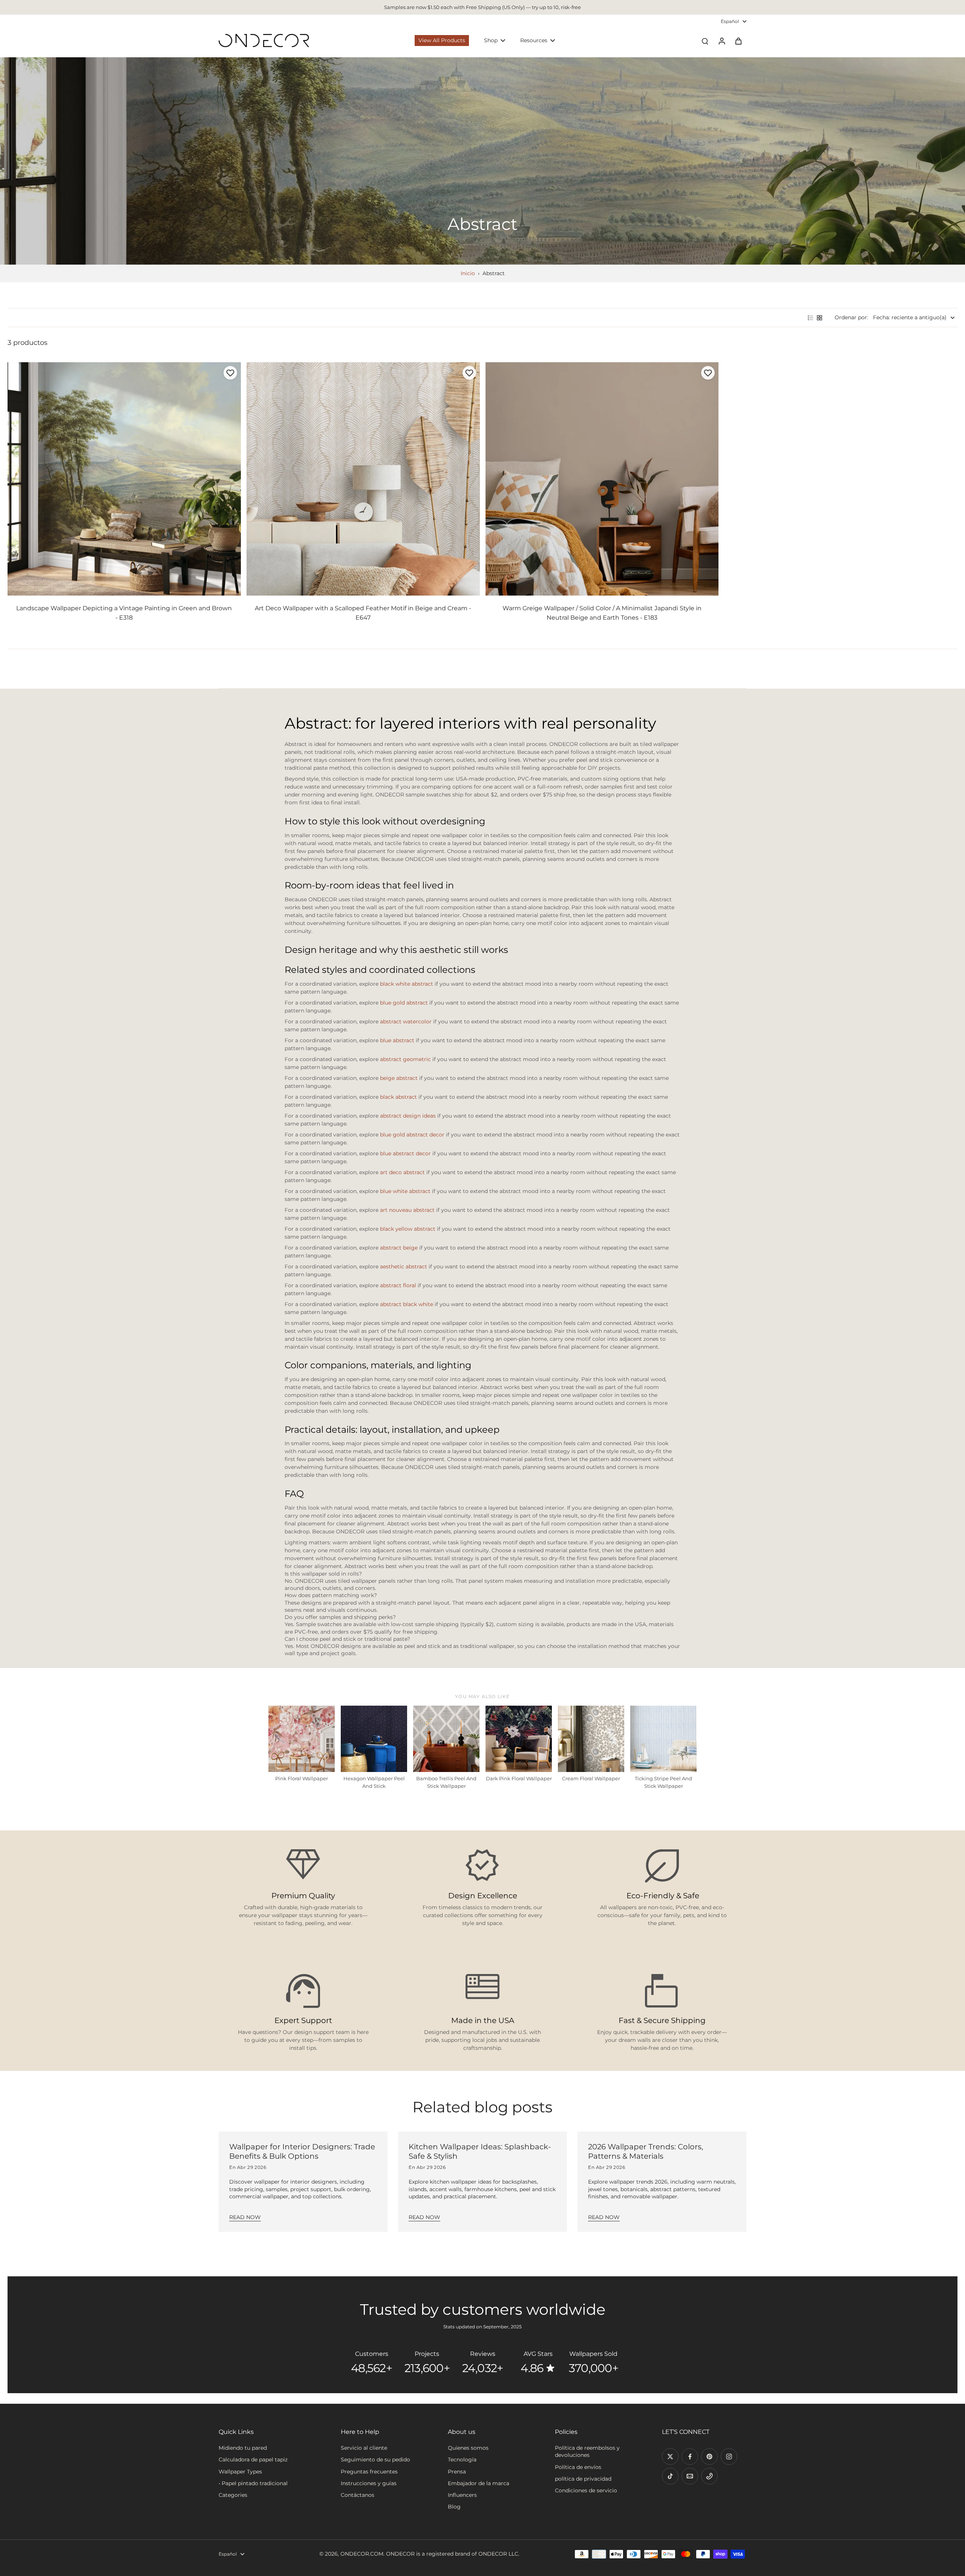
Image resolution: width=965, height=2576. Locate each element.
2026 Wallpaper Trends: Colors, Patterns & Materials (646, 2151)
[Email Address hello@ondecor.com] (690, 2476)
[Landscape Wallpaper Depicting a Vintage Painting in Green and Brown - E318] (124, 479)
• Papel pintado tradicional (253, 2483)
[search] (705, 41)
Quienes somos (468, 2448)
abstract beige (399, 1248)
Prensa (457, 2472)
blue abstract (397, 1040)
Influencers (462, 2495)
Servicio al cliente (364, 2448)
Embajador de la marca (479, 2483)
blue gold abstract (404, 1003)
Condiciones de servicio (586, 2490)
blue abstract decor (405, 1153)
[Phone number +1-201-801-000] (709, 2476)
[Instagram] (729, 2457)
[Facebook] (690, 2457)
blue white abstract (405, 1191)
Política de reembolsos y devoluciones (587, 2451)
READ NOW (245, 2217)
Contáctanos (358, 2495)
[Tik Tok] (670, 2476)
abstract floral (398, 1285)
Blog (454, 2507)
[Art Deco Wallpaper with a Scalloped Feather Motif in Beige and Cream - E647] (363, 479)
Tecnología (462, 2460)
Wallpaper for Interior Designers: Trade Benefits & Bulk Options (302, 2151)
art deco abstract (402, 1172)
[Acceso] (721, 41)
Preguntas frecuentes (369, 2472)
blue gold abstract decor (412, 1135)
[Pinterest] (709, 2457)
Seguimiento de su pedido (375, 2460)
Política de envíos (578, 2467)
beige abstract (399, 1078)
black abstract (398, 1097)
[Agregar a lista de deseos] (230, 373)
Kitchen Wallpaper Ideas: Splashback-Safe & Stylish (480, 2151)
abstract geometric (405, 1059)
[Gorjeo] (670, 2457)
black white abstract (407, 984)
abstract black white (407, 1304)
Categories (233, 2495)
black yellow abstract (408, 1229)
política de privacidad (583, 2479)
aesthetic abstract (404, 1267)
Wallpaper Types (240, 2472)
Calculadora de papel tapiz (253, 2460)
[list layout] (810, 318)
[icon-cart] (738, 41)
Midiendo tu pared (243, 2448)
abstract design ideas (408, 1116)
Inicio (468, 273)
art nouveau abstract (407, 1210)
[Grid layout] (819, 318)
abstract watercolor (406, 1022)
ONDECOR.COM (362, 2554)
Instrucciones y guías (369, 2483)
